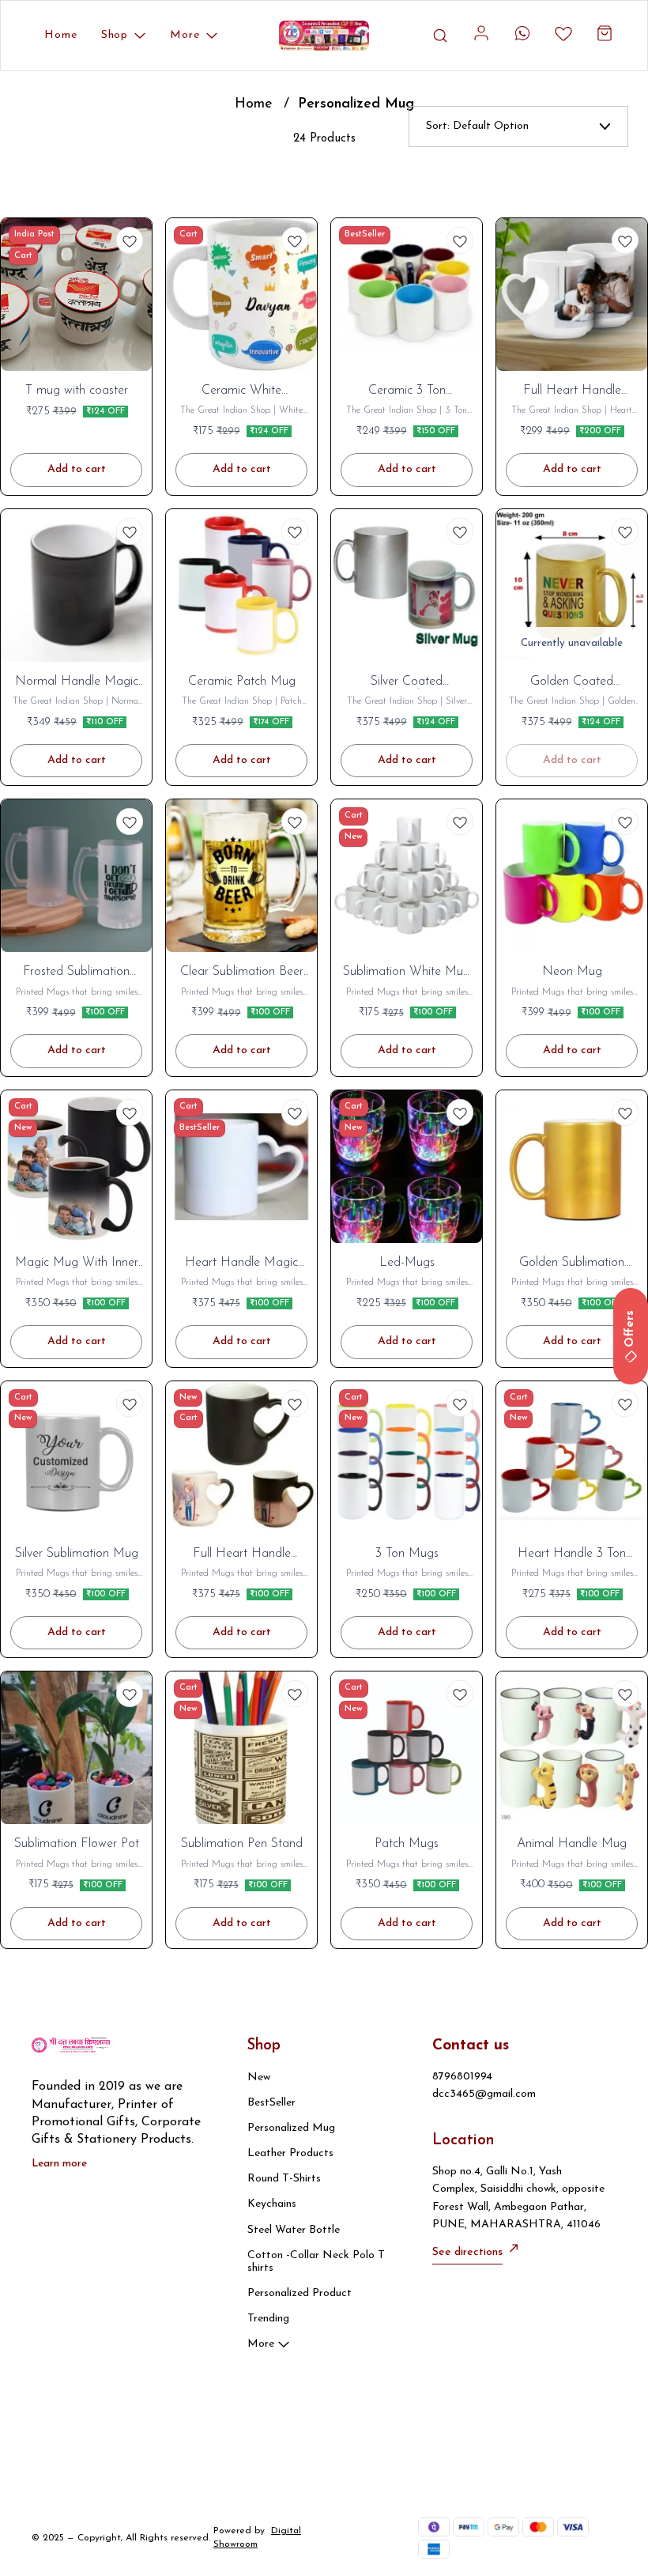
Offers (630, 1329)
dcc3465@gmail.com (484, 2094)
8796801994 (462, 2077)
